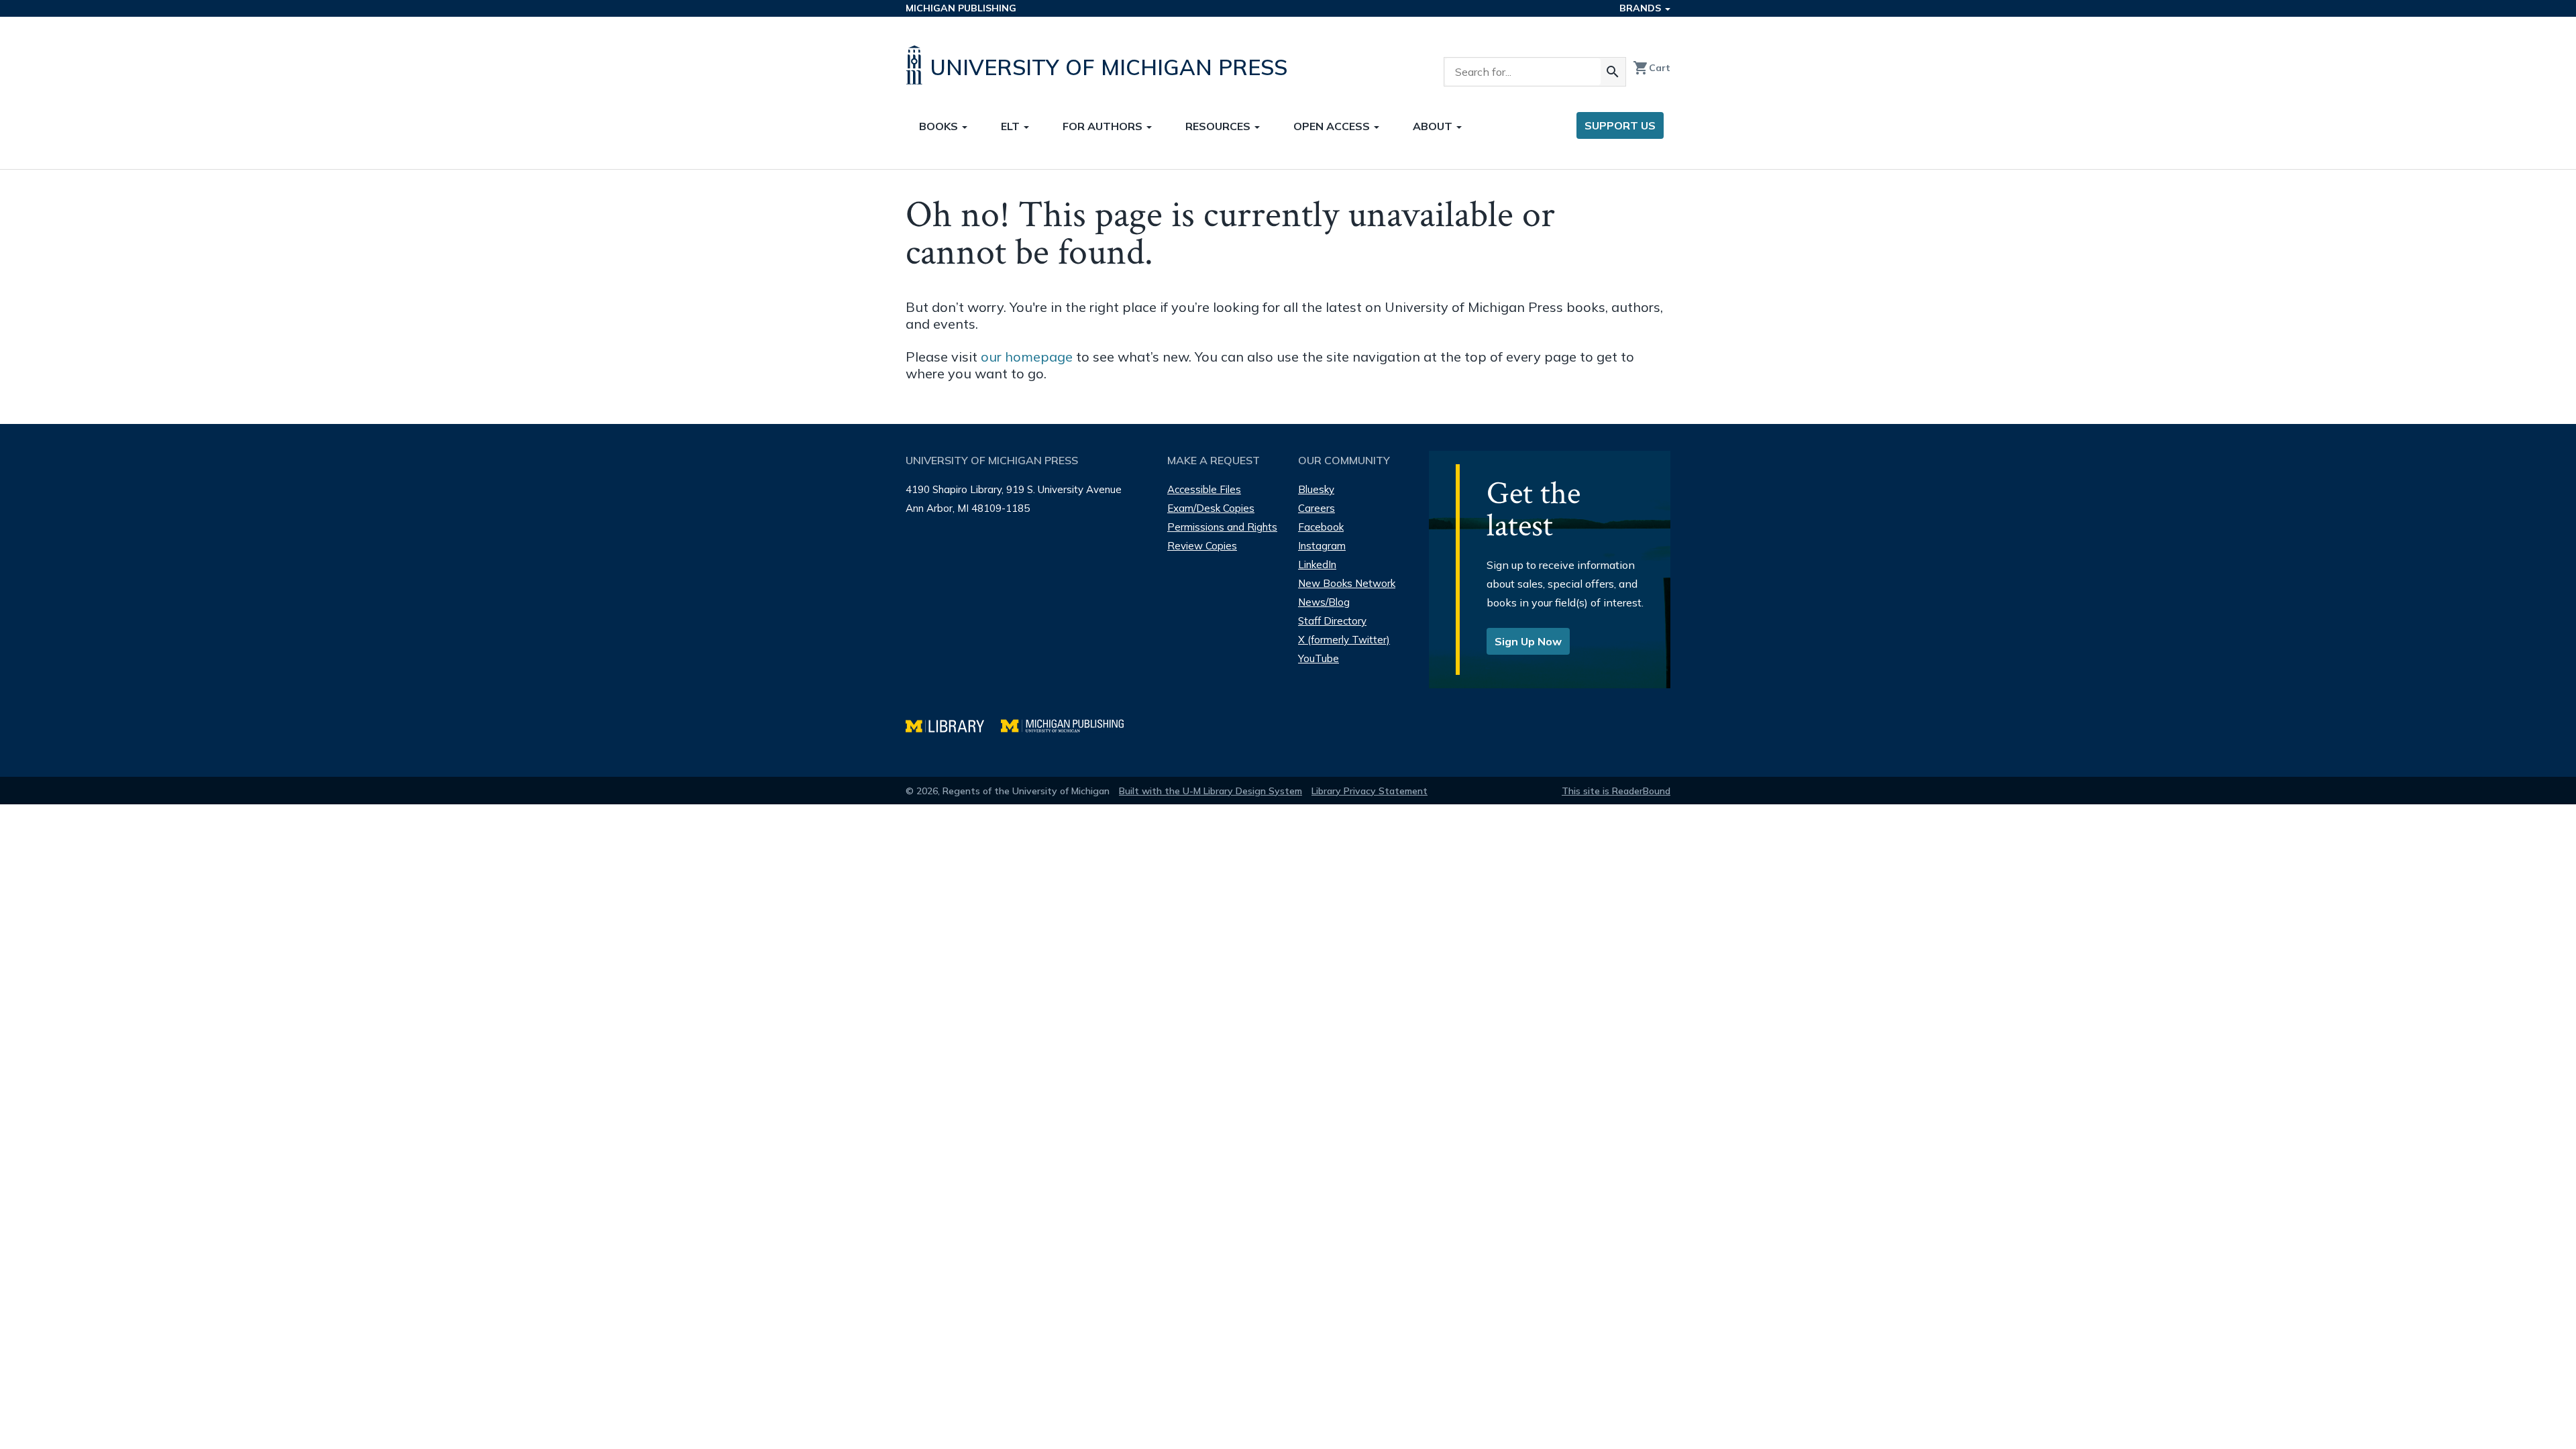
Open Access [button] (1333, 126)
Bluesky (1316, 489)
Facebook (1321, 527)
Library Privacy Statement (1370, 791)
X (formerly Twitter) (1344, 640)
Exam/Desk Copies (1211, 508)
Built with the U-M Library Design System (1211, 791)
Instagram (1322, 546)
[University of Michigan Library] (953, 724)
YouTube (1319, 658)
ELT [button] (1012, 126)
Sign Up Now (1528, 641)
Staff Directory (1332, 621)
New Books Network (1347, 583)
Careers (1317, 508)
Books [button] (940, 126)
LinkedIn (1317, 565)
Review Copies (1202, 546)
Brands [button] (1642, 8)
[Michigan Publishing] (1069, 724)
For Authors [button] (1104, 126)
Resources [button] (1219, 126)
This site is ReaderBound (1616, 791)
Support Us (1620, 125)
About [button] (1434, 126)
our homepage (1027, 357)
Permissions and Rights (1222, 527)
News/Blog (1324, 602)
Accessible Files (1204, 489)
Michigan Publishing (961, 8)
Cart (1652, 68)
